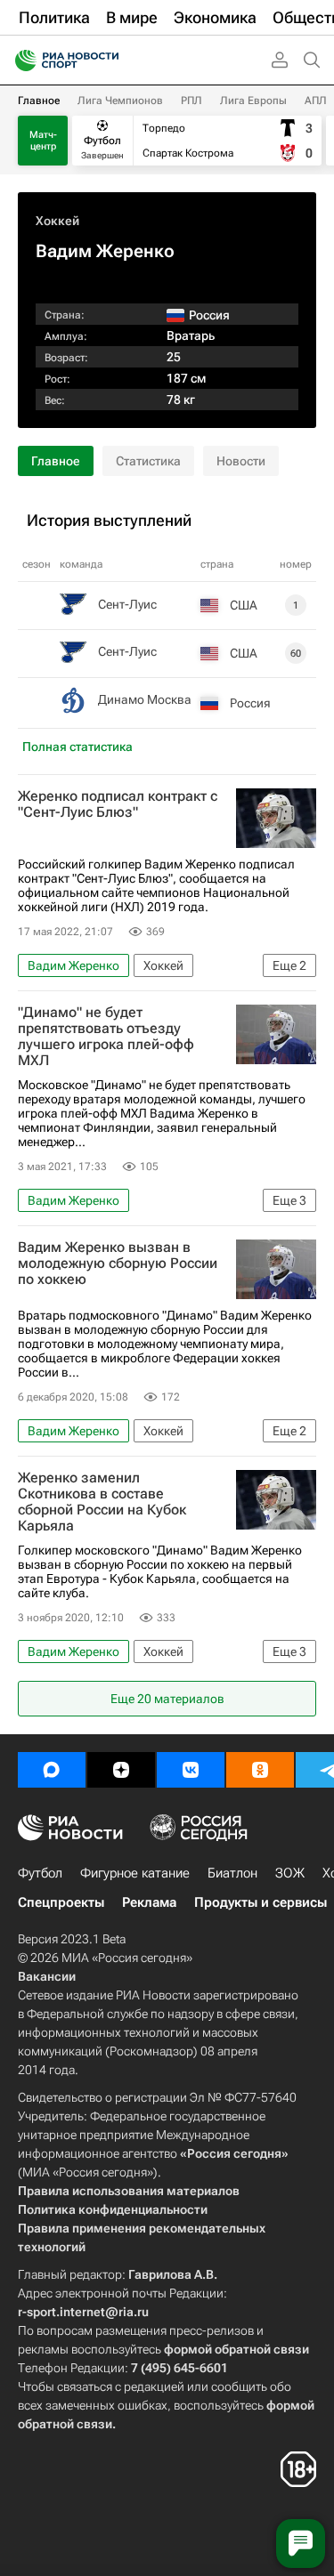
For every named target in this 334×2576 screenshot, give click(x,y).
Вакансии (47, 1976)
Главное (39, 101)
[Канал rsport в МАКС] (52, 1770)
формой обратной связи (236, 2349)
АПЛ (316, 101)
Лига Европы (253, 101)
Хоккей (57, 221)
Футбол (40, 1873)
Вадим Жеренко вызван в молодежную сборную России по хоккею (118, 1264)
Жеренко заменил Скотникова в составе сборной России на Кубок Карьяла (102, 1502)
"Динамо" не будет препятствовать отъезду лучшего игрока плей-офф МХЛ (106, 1037)
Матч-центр (43, 141)
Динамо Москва (145, 699)
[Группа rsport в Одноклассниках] (260, 1770)
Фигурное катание (135, 1873)
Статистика (148, 461)
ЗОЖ (290, 1873)
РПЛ (191, 101)
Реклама (149, 1902)
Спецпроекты (61, 1902)
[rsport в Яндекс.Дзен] (121, 1770)
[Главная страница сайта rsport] (107, 61)
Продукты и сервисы (261, 1902)
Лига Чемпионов (120, 101)
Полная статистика (77, 747)
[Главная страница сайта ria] (20, 61)
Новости (241, 461)
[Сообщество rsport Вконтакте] (191, 1770)
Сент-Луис (127, 604)
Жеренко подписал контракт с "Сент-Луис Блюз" (118, 804)
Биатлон (232, 1873)
